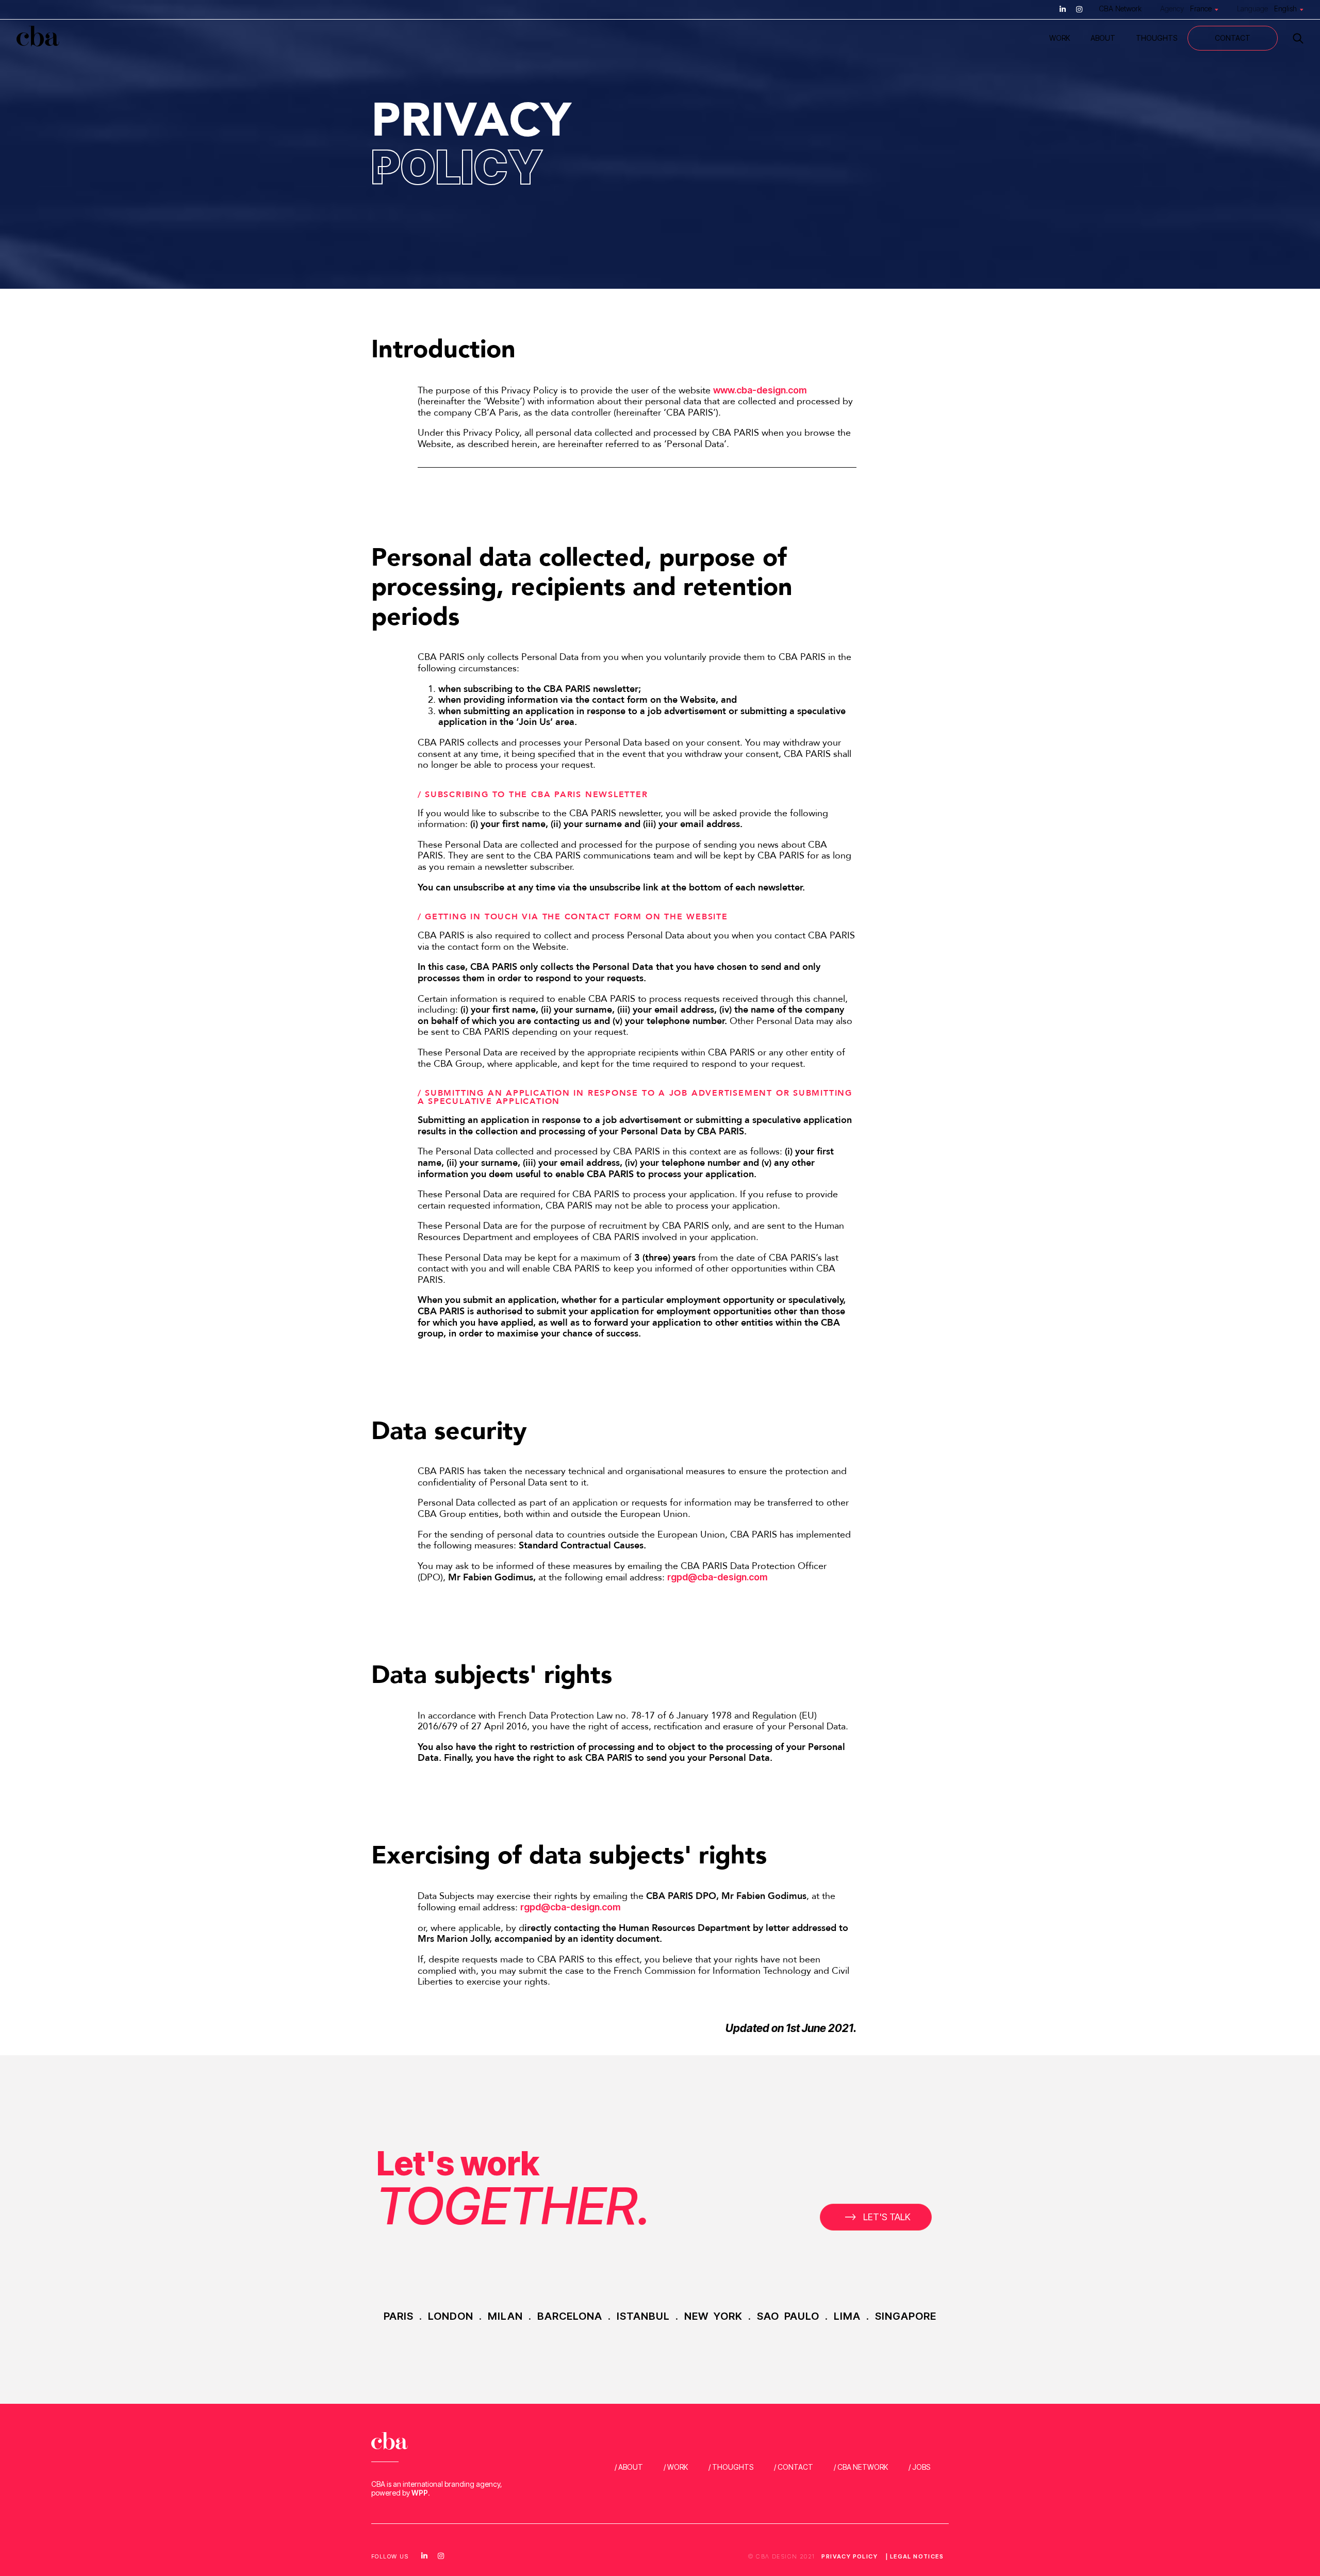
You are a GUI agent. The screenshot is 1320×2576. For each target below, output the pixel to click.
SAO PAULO (788, 2316)
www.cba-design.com (760, 390)
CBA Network (1120, 9)
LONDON (451, 2316)
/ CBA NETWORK (861, 2467)
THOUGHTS (1157, 38)
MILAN (505, 2316)
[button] (876, 2217)
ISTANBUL (643, 2316)
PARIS (399, 2316)
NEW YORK (713, 2316)
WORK (1060, 38)
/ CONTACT (794, 2467)
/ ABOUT (629, 2467)
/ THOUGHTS (731, 2467)
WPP (420, 2493)
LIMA (847, 2316)
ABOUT (1103, 38)
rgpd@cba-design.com (717, 1577)
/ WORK (676, 2467)
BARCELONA (570, 2316)
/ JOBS (919, 2467)
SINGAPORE (906, 2316)
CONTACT (1233, 38)
